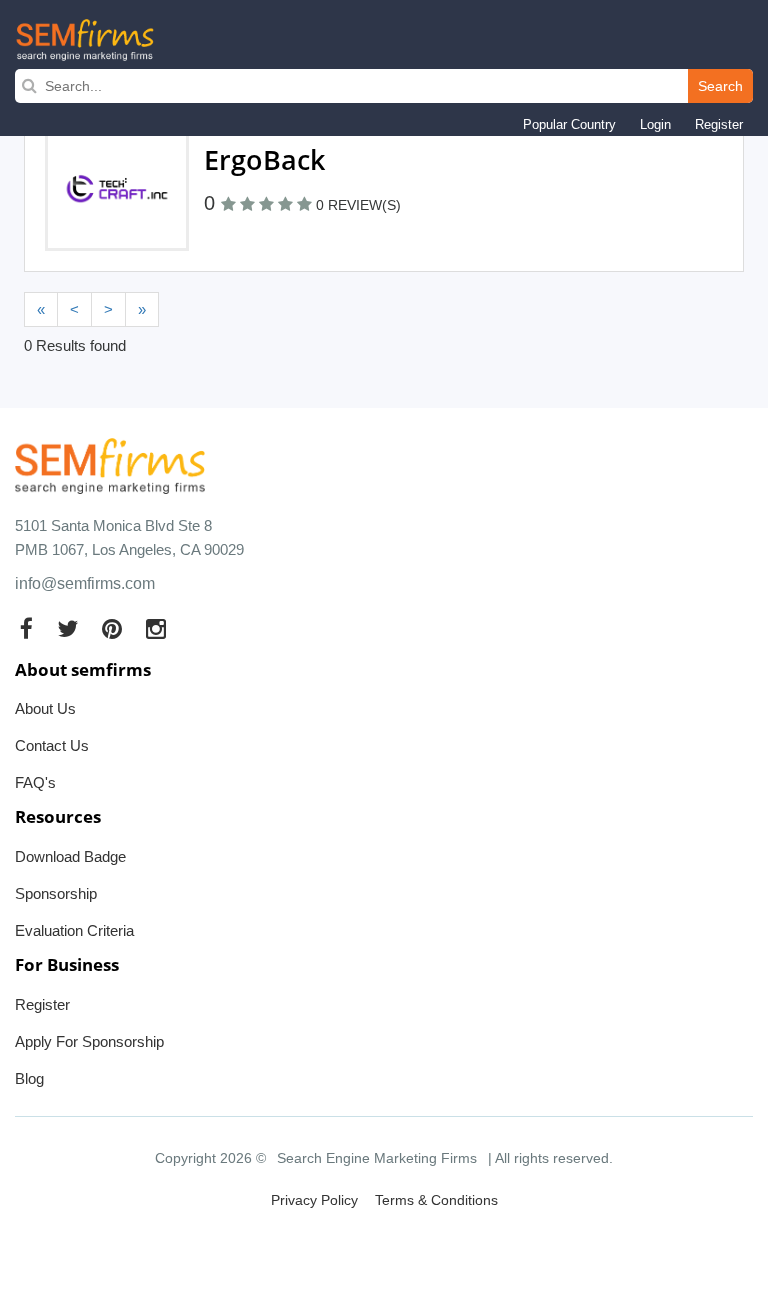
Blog (29, 1078)
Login (655, 124)
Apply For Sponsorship (89, 1041)
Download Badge (70, 856)
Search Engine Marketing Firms (377, 1158)
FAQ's (35, 782)
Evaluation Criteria (74, 930)
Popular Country (569, 124)
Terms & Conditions (436, 1200)
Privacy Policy (314, 1200)
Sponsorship (56, 893)
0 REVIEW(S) (358, 205)
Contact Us (52, 745)
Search (720, 86)
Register (719, 124)
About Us (45, 708)
